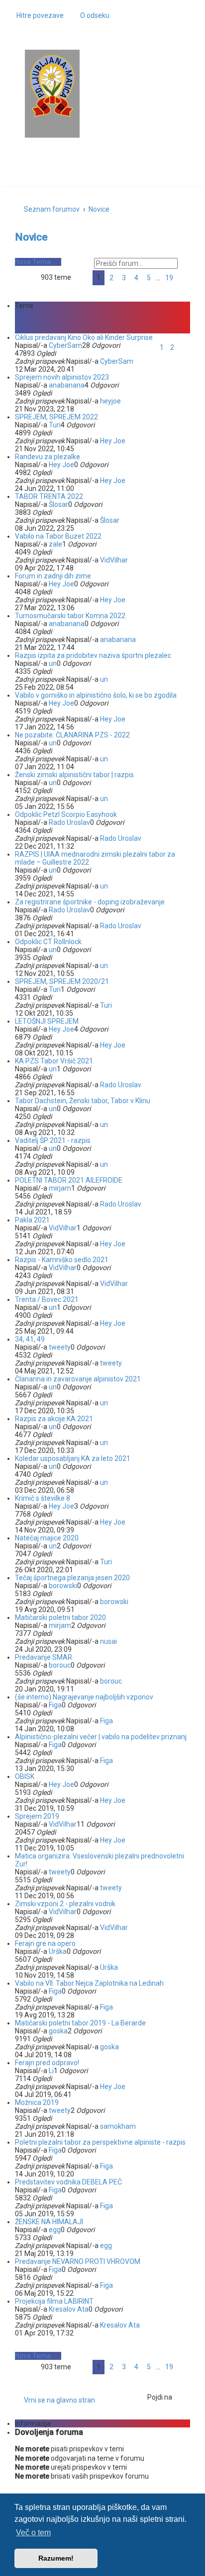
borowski (63, 1586)
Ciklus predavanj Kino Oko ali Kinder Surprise (84, 337)
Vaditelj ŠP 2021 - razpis (53, 1140)
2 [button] (111, 278)
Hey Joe (113, 441)
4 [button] (136, 278)
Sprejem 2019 (37, 1816)
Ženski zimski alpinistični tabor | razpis (74, 775)
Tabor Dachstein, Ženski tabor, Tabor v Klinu (83, 1101)
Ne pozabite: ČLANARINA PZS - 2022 (72, 735)
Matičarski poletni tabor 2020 (60, 1617)
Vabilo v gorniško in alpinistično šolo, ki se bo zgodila (96, 695)
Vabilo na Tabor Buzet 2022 (58, 536)
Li (51, 2071)
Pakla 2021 (32, 1220)
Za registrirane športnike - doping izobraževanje (90, 902)
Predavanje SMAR (44, 1657)
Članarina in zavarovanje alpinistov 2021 (78, 1379)
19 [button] (169, 278)
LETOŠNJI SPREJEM (47, 1021)
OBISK (25, 1776)
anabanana (67, 385)
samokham (118, 2126)
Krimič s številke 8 (43, 1498)
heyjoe (110, 401)
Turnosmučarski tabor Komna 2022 (70, 616)
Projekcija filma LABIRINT (54, 2301)
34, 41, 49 (30, 1339)
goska (58, 2031)
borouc (60, 1665)
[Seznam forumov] (52, 86)
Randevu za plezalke (48, 457)
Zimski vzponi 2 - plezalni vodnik (65, 1904)
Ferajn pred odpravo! (47, 2063)
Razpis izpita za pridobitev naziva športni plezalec (93, 655)
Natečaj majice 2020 (47, 1538)
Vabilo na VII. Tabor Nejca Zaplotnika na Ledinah (89, 1983)
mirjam (60, 1188)
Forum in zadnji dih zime (53, 576)
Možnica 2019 (37, 2102)
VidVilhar (114, 560)
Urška (58, 1951)
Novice (31, 237)
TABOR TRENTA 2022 (49, 496)
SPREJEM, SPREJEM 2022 (56, 417)
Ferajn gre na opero (45, 1943)
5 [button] (149, 278)
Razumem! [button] (56, 2558)
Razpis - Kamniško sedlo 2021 (62, 1260)
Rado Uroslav (69, 822)
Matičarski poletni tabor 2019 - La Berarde (80, 2023)
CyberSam (65, 345)
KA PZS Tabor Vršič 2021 (54, 1061)
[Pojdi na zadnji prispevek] (138, 361)
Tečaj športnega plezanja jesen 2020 (72, 1578)
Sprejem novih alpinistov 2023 (62, 377)
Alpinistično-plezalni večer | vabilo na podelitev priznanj (101, 1737)
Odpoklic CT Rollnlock (48, 942)
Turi (55, 425)
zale (55, 544)
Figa (55, 1705)
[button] (82, 278)
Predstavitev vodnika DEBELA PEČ (68, 2182)
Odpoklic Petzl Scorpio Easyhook (66, 814)
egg (55, 2230)
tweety (60, 1347)
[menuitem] (90, 15)
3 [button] (124, 278)
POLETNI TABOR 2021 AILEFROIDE (69, 1180)
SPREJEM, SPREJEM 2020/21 (62, 981)
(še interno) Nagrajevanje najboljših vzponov (84, 1697)
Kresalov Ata (69, 2309)
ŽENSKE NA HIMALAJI (49, 2222)
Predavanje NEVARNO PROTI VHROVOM (78, 2261)
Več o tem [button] (33, 2533)
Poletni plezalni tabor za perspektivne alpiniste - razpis (100, 2142)
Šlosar (58, 504)
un (53, 663)
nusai (108, 1641)
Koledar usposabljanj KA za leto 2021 (73, 1458)
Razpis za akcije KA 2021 (54, 1419)
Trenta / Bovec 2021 (47, 1299)
